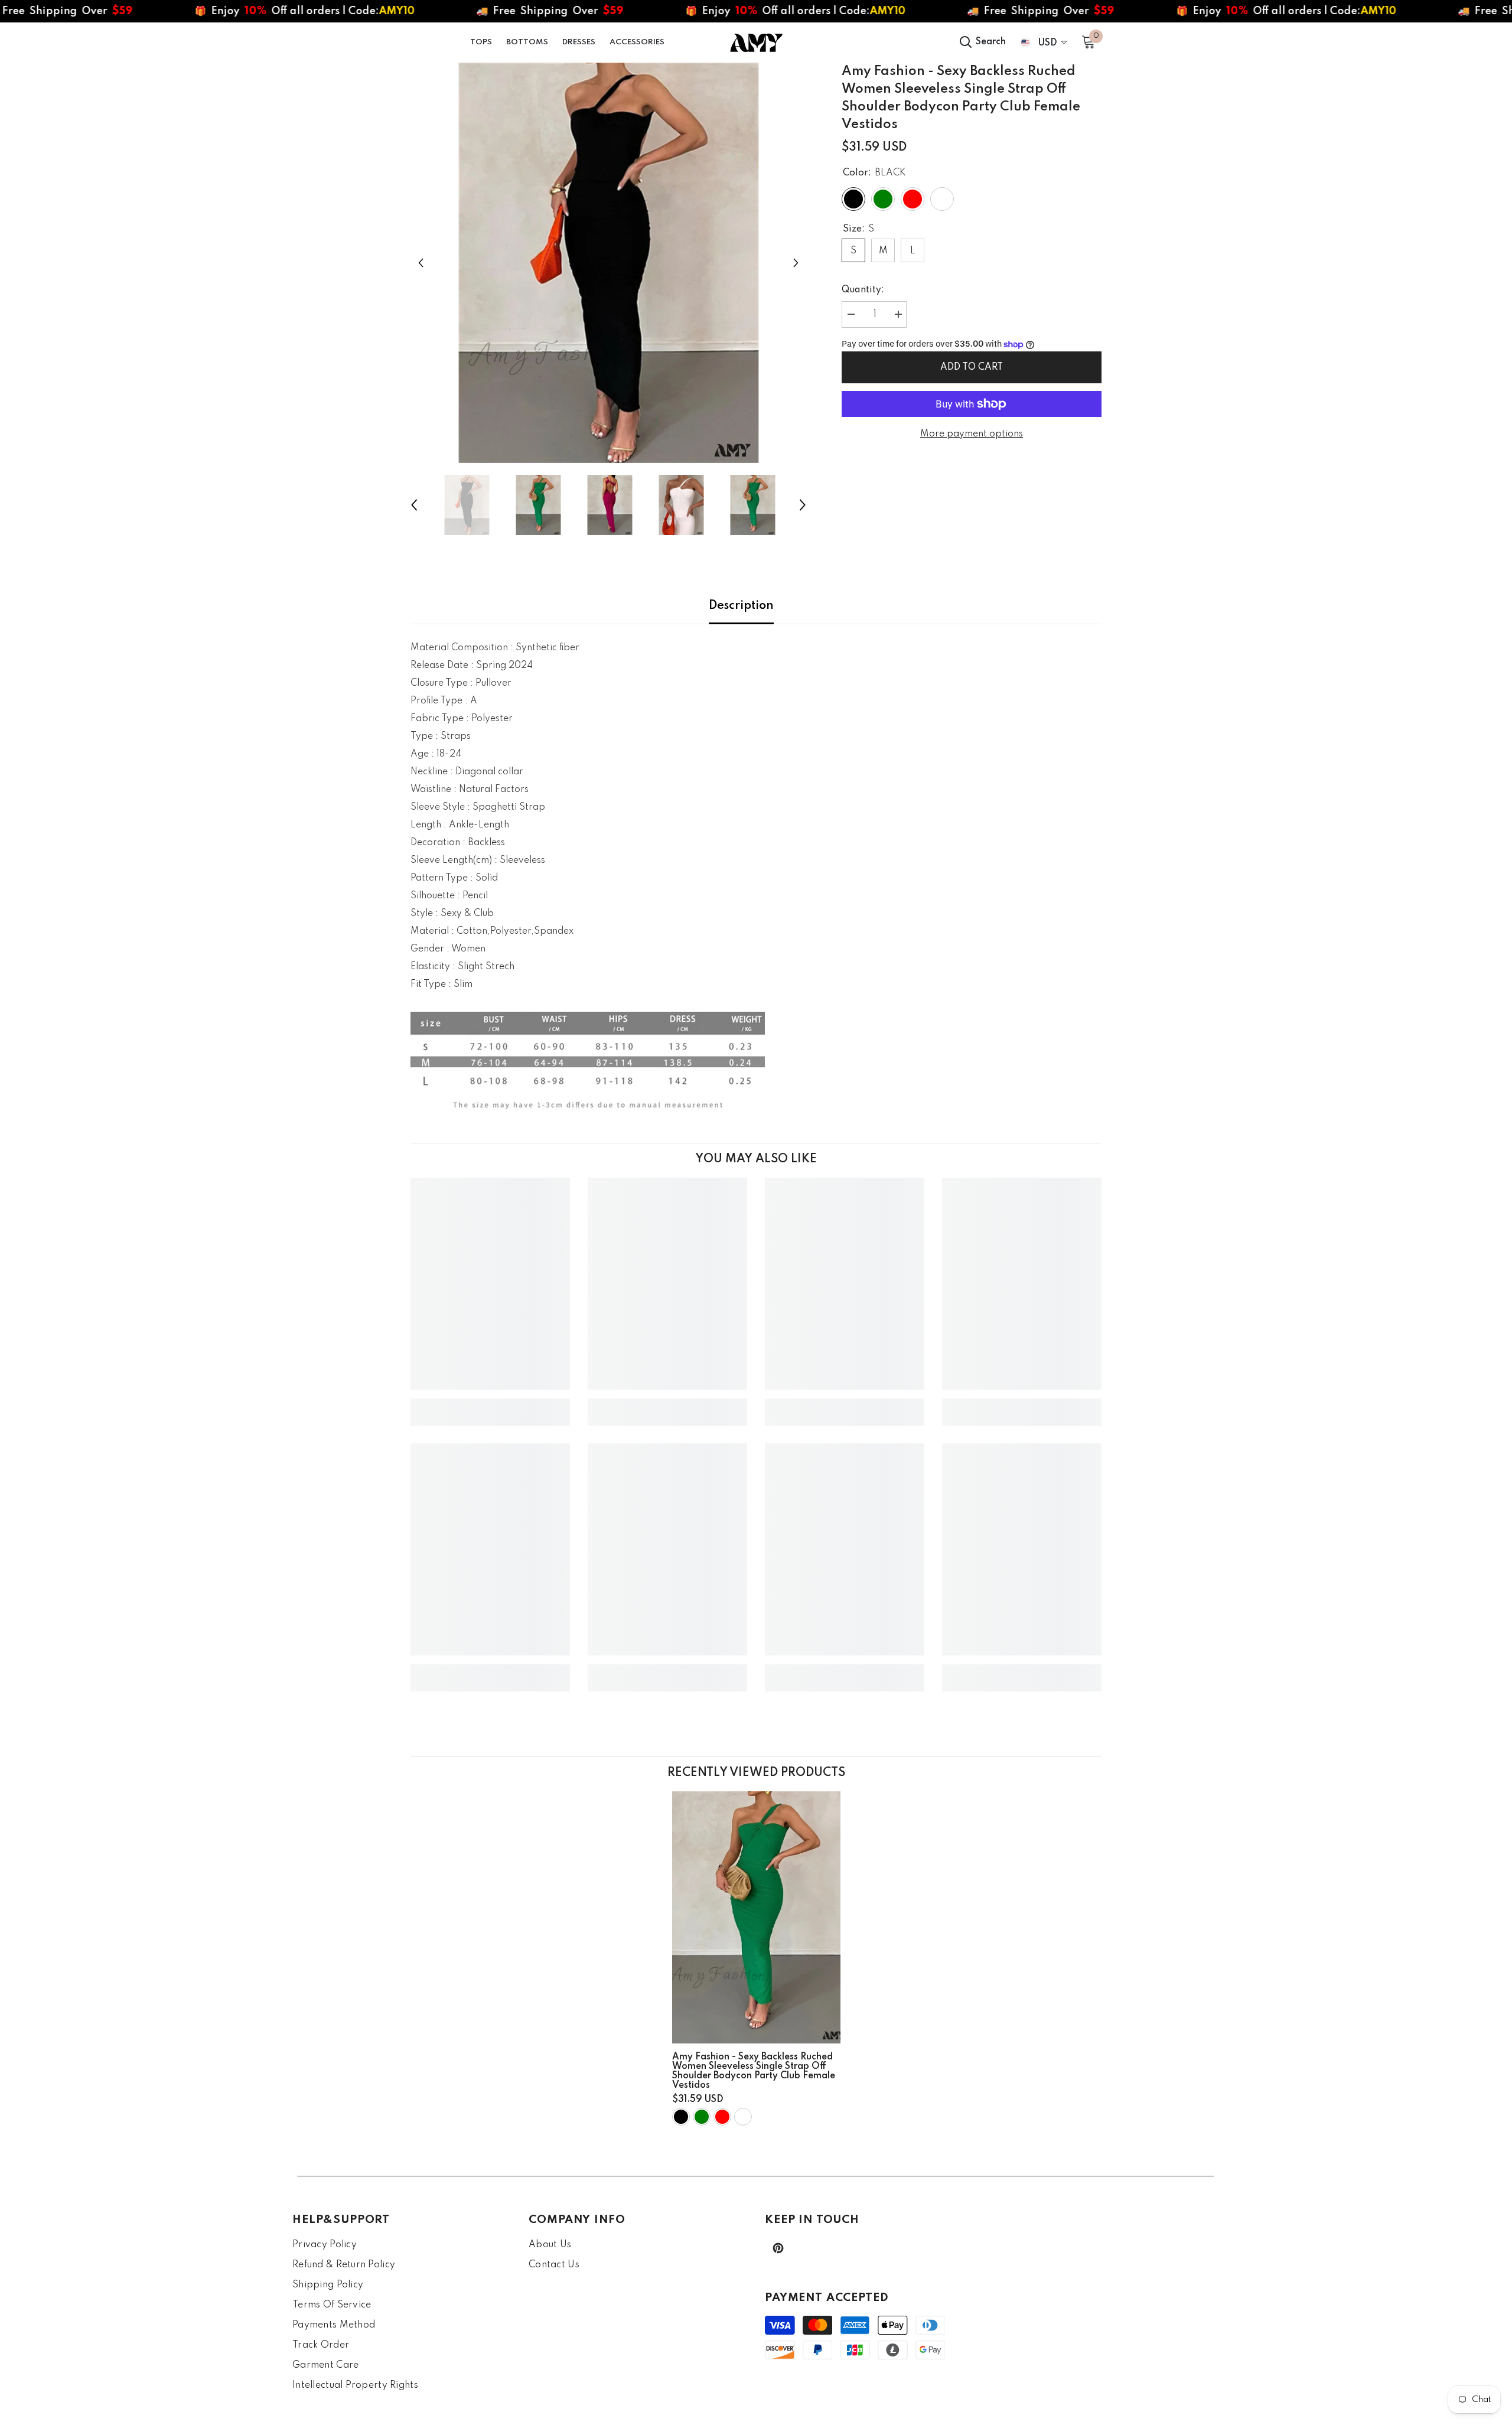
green (702, 2117)
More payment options (972, 434)
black (681, 2117)
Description (741, 606)
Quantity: (863, 290)
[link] (490, 1403)
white (743, 2117)
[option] (609, 263)
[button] (421, 263)
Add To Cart (972, 367)
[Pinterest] (778, 2248)
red (722, 2117)
